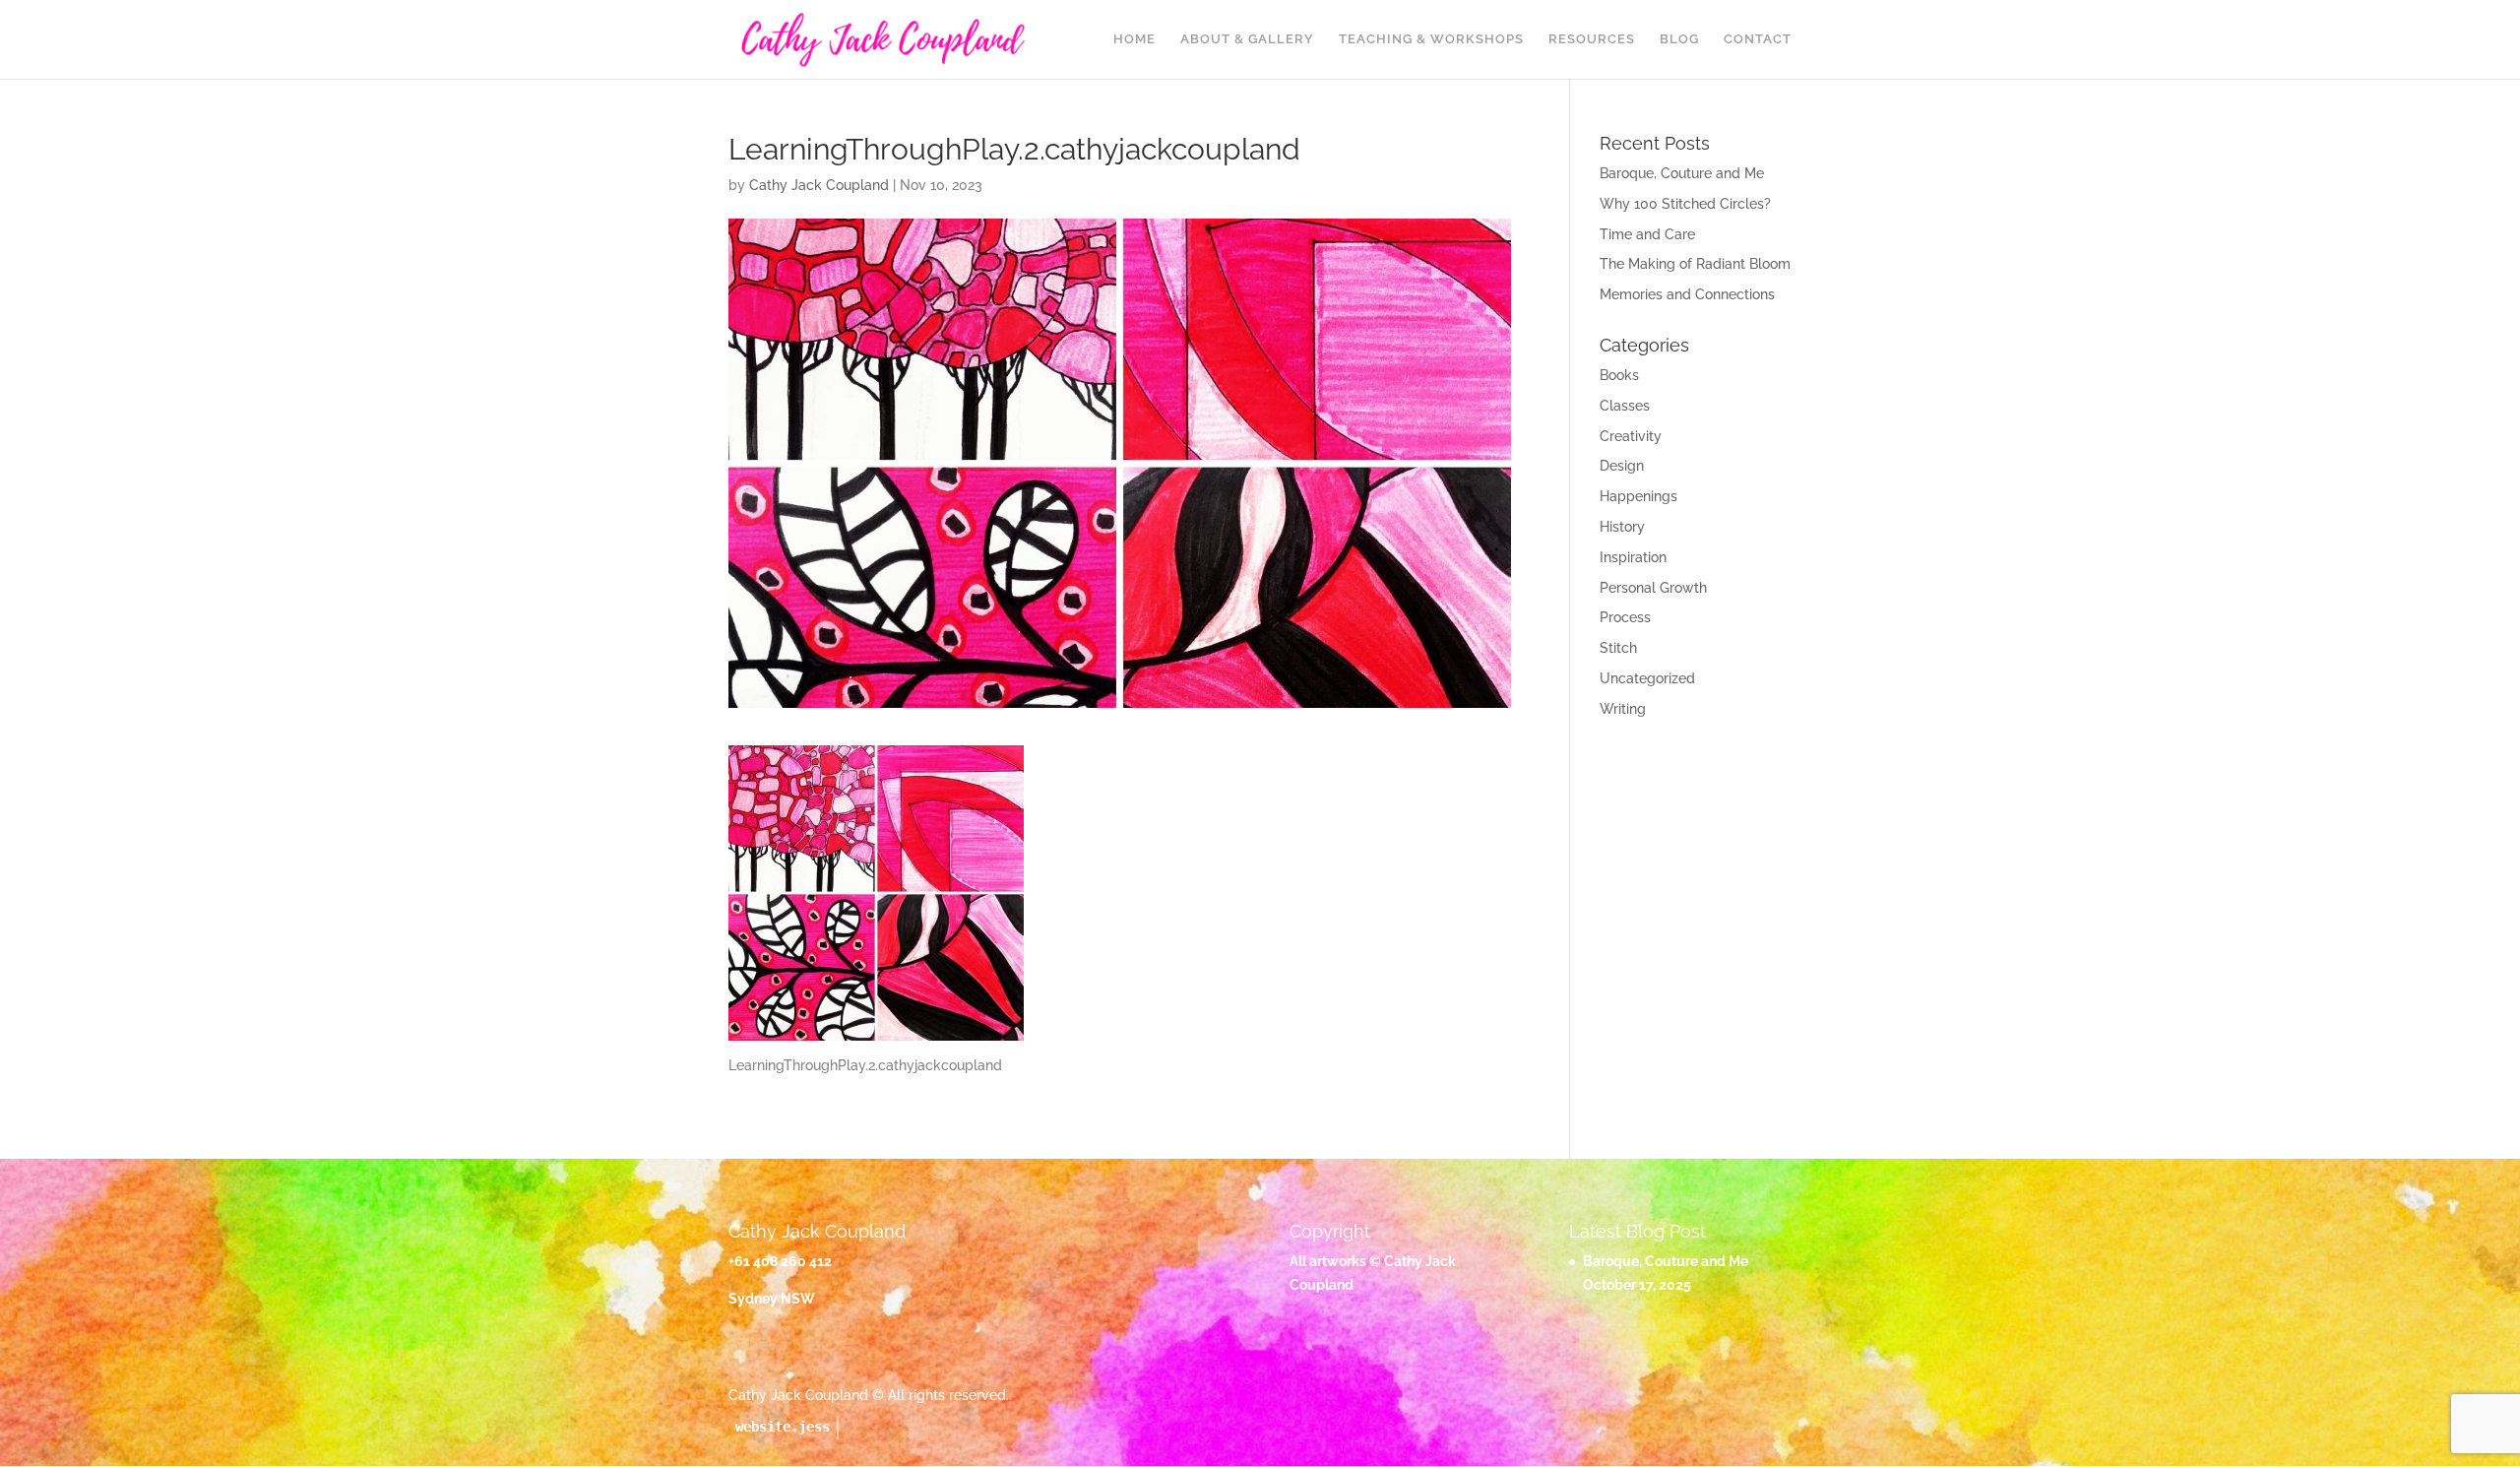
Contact (1758, 39)
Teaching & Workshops (1431, 39)
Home (1134, 39)
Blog (1679, 39)
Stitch (1618, 648)
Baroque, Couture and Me (1682, 173)
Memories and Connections (1687, 294)
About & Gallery (1247, 39)
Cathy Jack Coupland (819, 185)
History (1622, 527)
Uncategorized (1647, 678)
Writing (1623, 709)
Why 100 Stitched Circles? (1685, 204)
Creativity (1631, 436)
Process (1625, 617)
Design (1622, 466)
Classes (1625, 406)
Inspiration (1633, 557)
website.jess (783, 1427)
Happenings (1638, 496)
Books (1619, 375)
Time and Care (1647, 234)
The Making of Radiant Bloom (1695, 264)
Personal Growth (1653, 588)
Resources (1592, 39)
